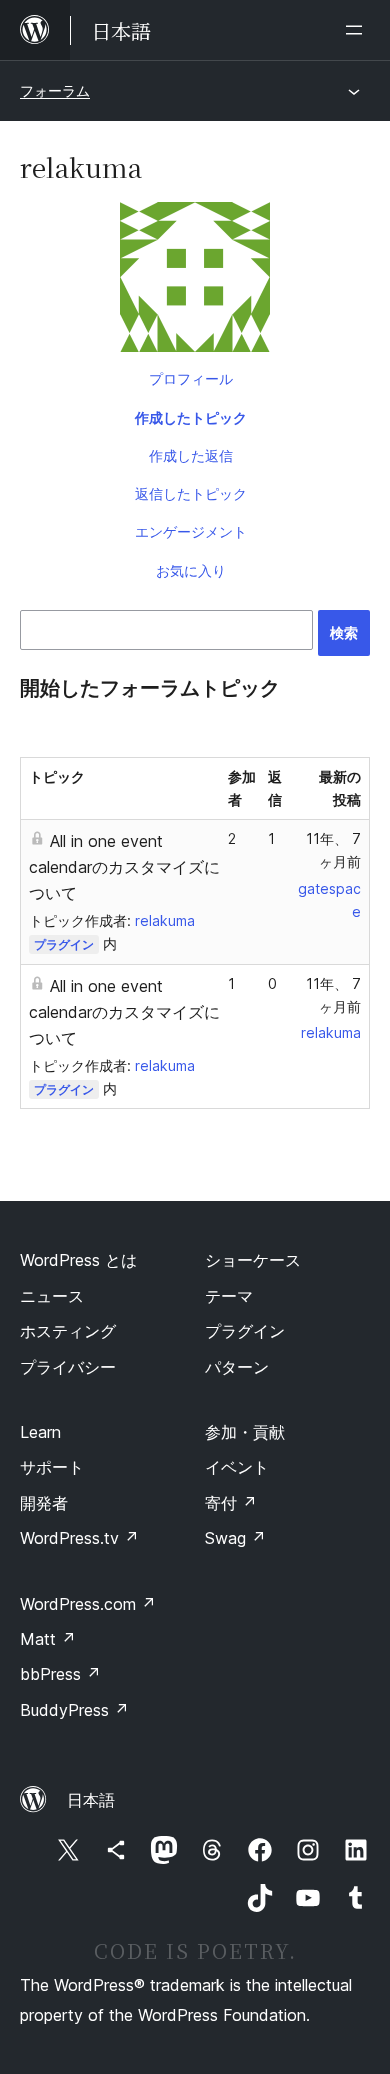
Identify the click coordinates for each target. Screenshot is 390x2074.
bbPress (60, 1674)
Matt (48, 1639)
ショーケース (253, 1260)
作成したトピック (191, 417)
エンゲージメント (191, 531)
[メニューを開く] (358, 30)
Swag (235, 1538)
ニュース (52, 1296)
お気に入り (191, 570)
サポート (52, 1467)
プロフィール (191, 378)
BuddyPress (74, 1710)
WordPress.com (88, 1604)
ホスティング (68, 1331)
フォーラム (55, 90)
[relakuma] (195, 281)
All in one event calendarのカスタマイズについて (124, 867)
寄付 (231, 1503)
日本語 (91, 1800)
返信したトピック (191, 493)
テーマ (229, 1296)
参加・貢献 (245, 1432)
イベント (237, 1467)
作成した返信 (191, 455)
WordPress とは (78, 1260)
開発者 (44, 1503)
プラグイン (64, 944)
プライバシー (68, 1367)
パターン (237, 1367)
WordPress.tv (79, 1538)
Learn (40, 1432)
